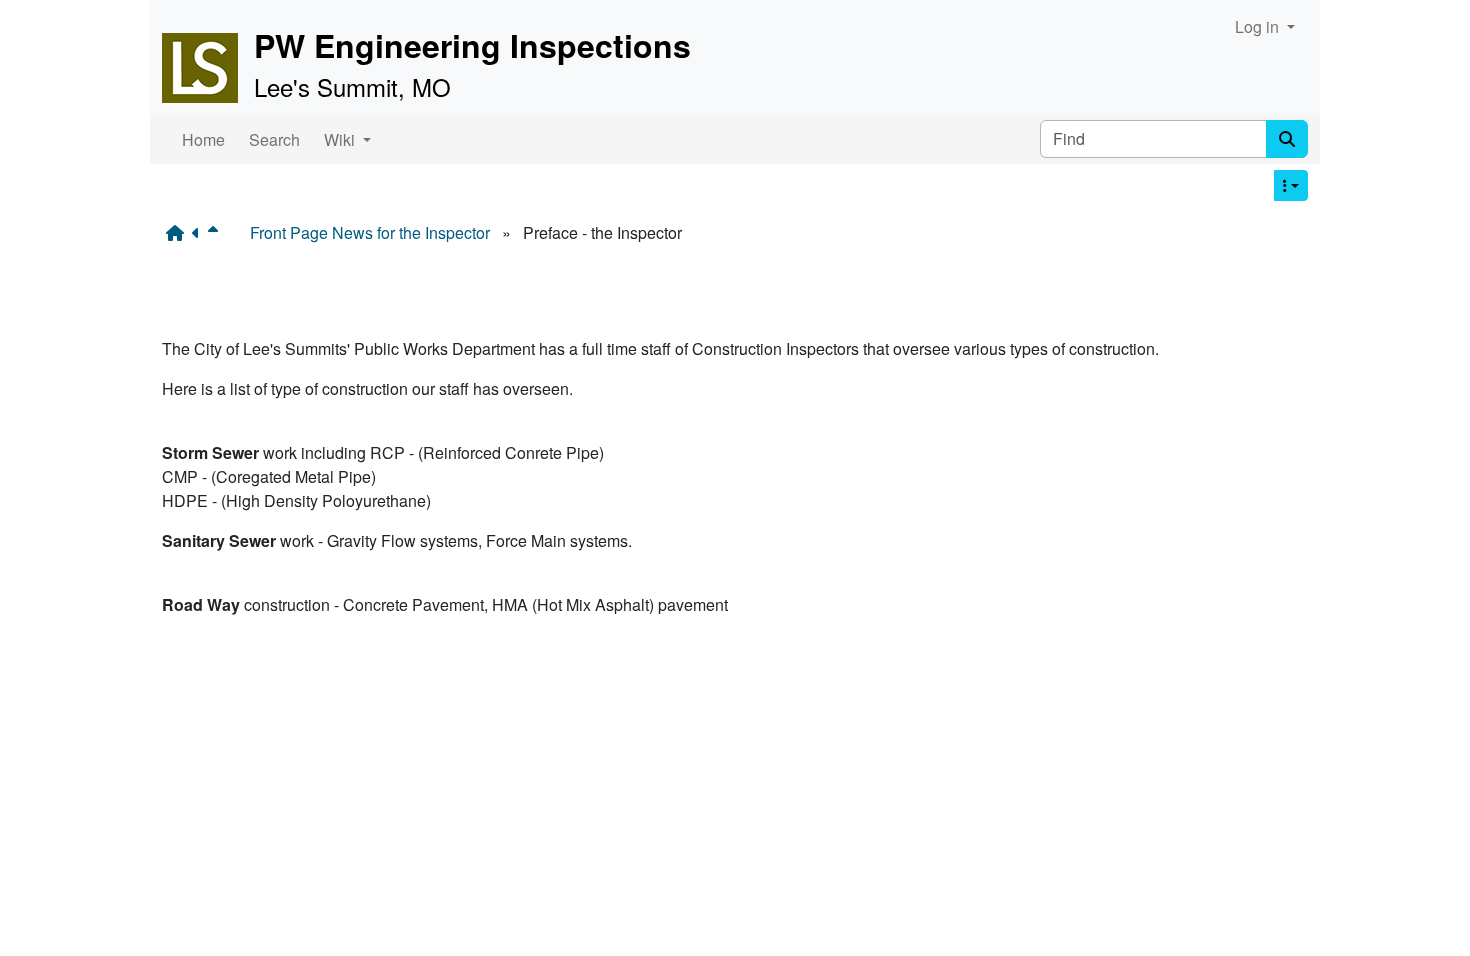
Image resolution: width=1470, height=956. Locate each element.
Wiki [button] (341, 139)
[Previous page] (200, 233)
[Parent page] (217, 233)
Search (274, 139)
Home (203, 139)
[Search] (1287, 139)
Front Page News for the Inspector (370, 232)
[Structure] (179, 233)
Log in (1259, 26)
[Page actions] (1291, 185)
